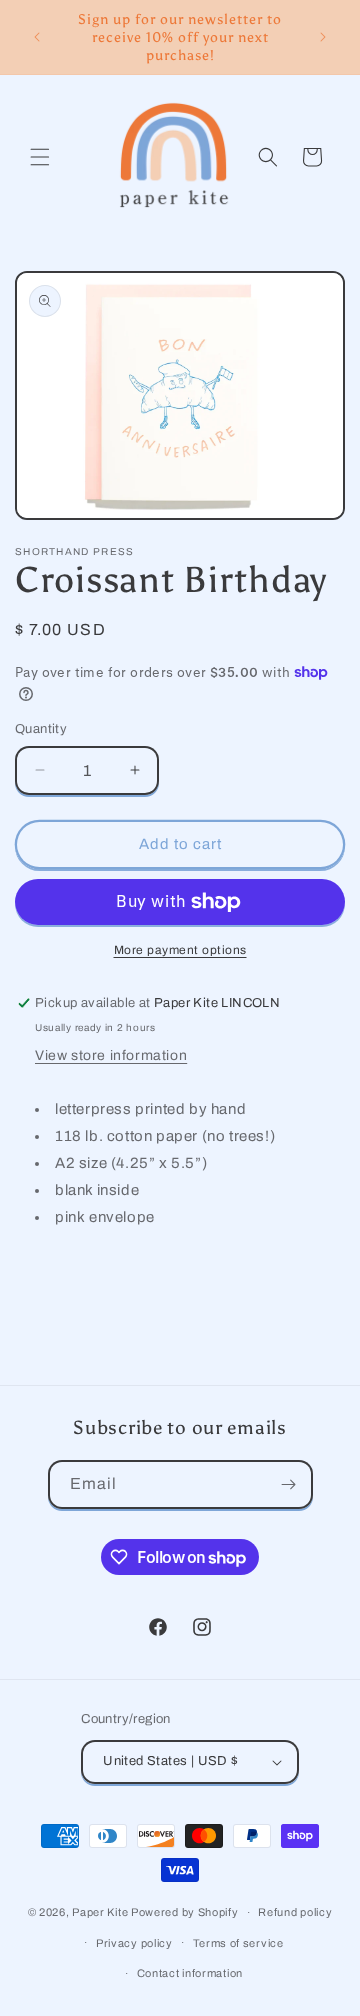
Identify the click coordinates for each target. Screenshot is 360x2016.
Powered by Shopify (185, 1912)
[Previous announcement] (37, 37)
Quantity (41, 729)
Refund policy (295, 1912)
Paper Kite (100, 1912)
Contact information (190, 1973)
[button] (40, 157)
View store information (111, 1055)
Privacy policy (134, 1943)
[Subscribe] (289, 1484)
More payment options (180, 950)
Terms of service (238, 1943)
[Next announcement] (323, 37)
